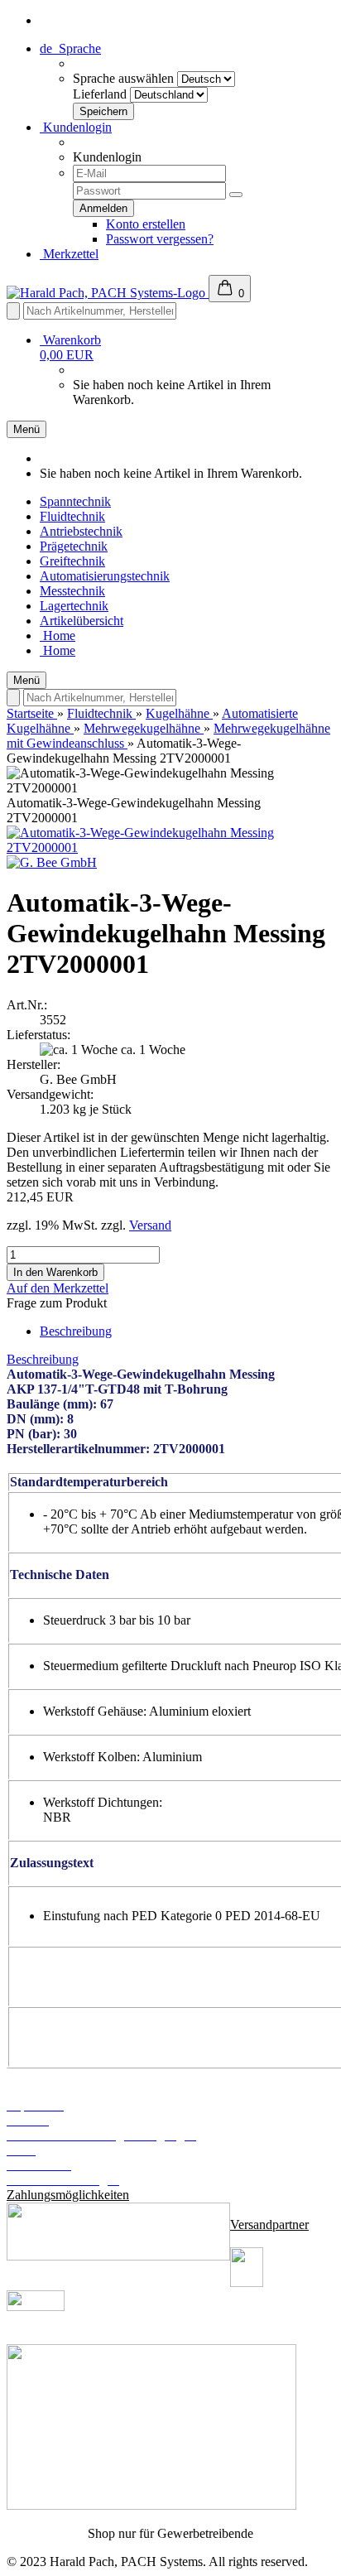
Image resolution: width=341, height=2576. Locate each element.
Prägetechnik (74, 546)
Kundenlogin (76, 127)
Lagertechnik (74, 606)
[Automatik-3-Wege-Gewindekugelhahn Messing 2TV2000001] (170, 847)
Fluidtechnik (72, 516)
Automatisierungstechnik (105, 576)
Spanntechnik (75, 501)
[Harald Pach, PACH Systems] (108, 293)
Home (58, 636)
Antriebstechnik (81, 531)
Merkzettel (69, 254)
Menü (26, 429)
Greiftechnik (72, 561)
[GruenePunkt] (151, 2505)
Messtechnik (72, 591)
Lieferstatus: (38, 1035)
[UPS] (247, 2282)
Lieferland (100, 94)
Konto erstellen (146, 224)
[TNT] (36, 2306)
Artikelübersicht (82, 621)
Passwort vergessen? (160, 239)
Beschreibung (76, 1331)
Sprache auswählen (123, 78)
